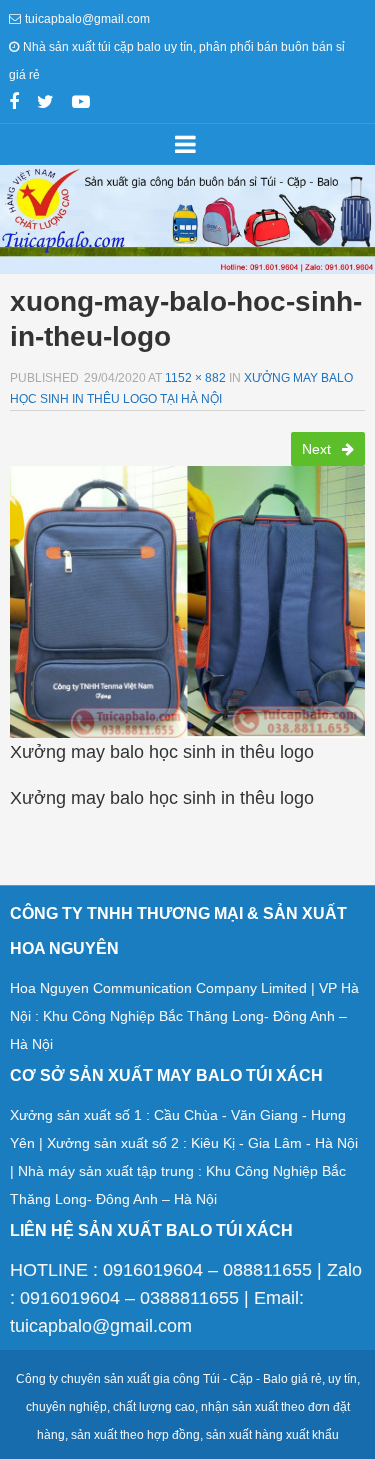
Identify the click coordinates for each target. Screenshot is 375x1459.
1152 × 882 (195, 378)
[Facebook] (14, 104)
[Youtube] (81, 104)
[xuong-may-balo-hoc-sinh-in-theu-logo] (187, 595)
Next (318, 449)
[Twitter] (45, 104)
